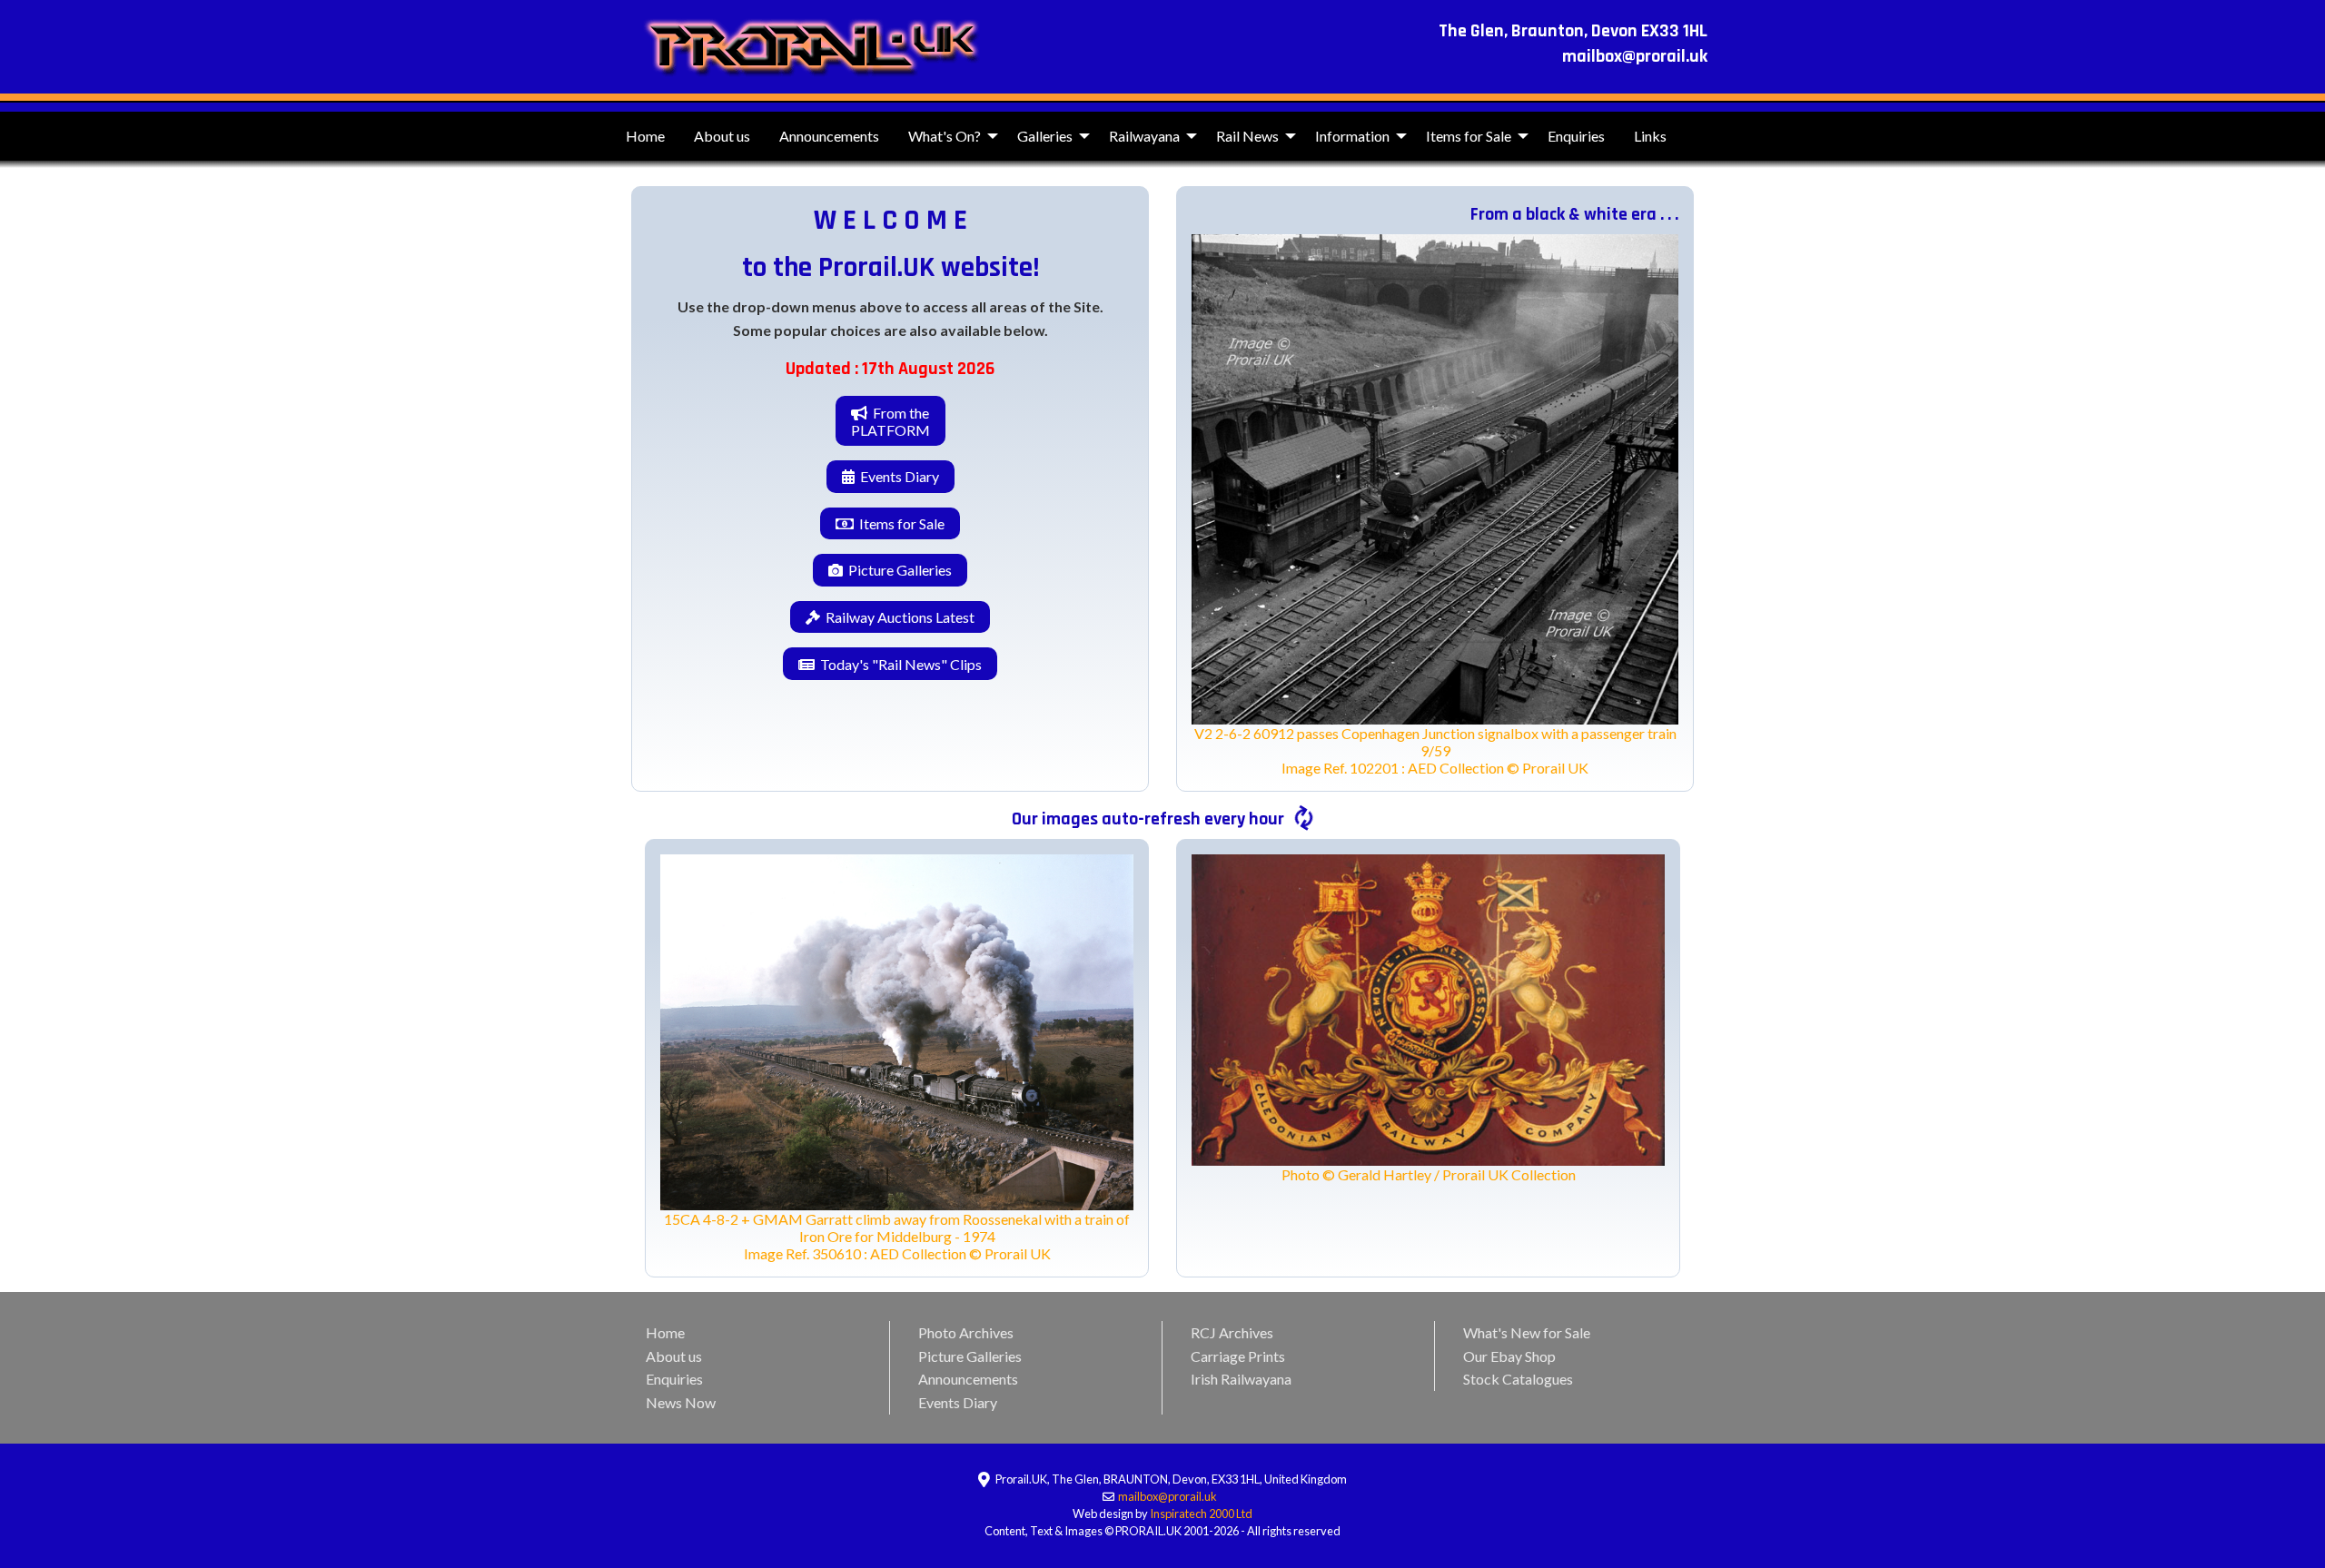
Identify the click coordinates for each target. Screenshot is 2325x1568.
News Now (681, 1402)
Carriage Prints (1238, 1356)
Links (1650, 136)
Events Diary (897, 476)
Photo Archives (966, 1332)
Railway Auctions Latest (897, 617)
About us (722, 136)
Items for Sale (1469, 136)
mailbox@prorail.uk (1168, 1496)
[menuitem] (645, 136)
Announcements (829, 136)
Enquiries (1576, 136)
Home (645, 136)
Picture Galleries (897, 570)
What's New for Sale (1527, 1332)
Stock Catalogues (1518, 1379)
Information (1352, 136)
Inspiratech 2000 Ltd (1201, 1514)
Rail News (1247, 136)
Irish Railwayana (1241, 1379)
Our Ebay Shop (1509, 1356)
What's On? (945, 136)
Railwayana (1144, 136)
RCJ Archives (1232, 1332)
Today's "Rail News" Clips (898, 664)
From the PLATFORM (890, 421)
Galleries (1045, 136)
